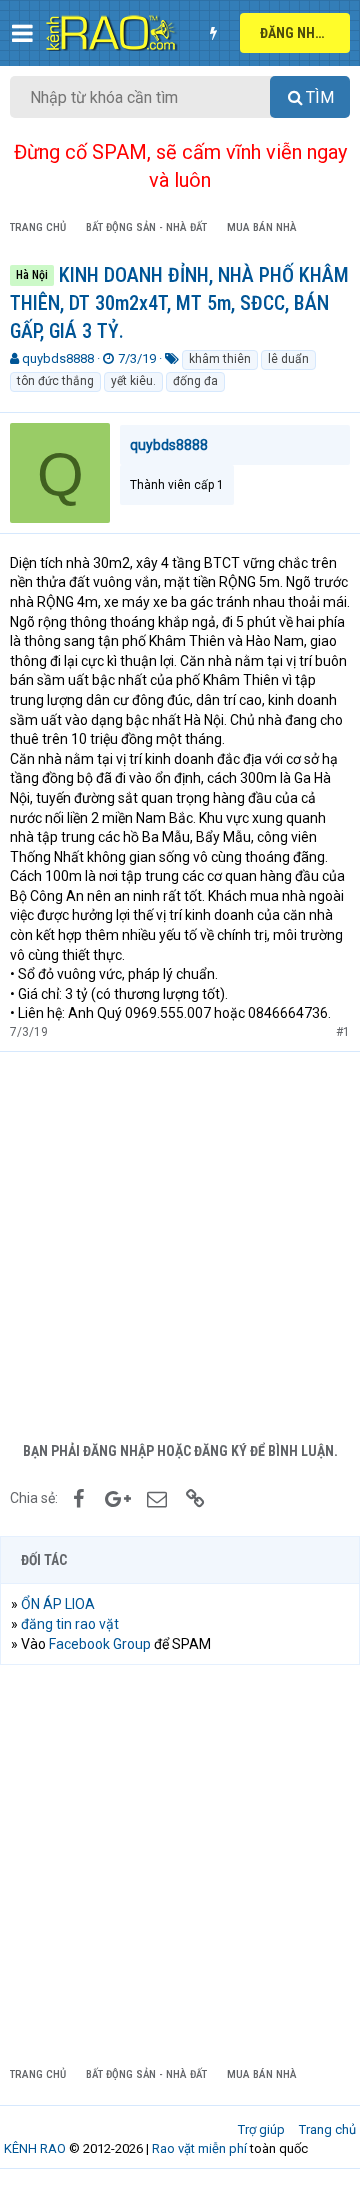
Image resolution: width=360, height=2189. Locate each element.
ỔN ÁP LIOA (58, 1604)
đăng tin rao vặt (70, 1624)
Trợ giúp (261, 2129)
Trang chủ (327, 2129)
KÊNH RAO (35, 2148)
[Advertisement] (180, 1242)
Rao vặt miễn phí (199, 2148)
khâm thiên (220, 359)
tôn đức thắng (55, 381)
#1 (343, 1032)
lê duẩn (288, 359)
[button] (22, 33)
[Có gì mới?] (213, 33)
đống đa (195, 381)
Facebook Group (100, 1644)
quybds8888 (58, 358)
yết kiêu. (133, 381)
